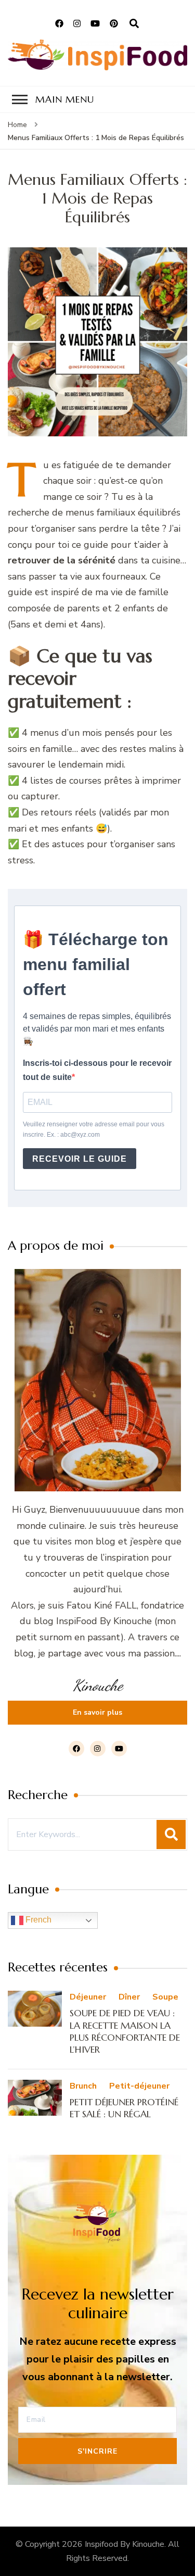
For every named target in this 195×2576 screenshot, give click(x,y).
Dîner (129, 1997)
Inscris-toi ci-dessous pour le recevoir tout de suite (97, 1070)
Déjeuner (88, 1997)
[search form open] (134, 24)
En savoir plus (97, 1712)
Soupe (165, 1997)
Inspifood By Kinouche (125, 2544)
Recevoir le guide (80, 1159)
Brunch (83, 2086)
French (37, 1920)
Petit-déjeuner (139, 2086)
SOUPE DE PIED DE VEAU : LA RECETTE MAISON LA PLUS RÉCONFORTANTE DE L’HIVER (125, 2031)
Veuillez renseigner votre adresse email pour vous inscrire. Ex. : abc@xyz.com (94, 1129)
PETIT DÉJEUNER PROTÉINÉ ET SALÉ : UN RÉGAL (124, 2108)
